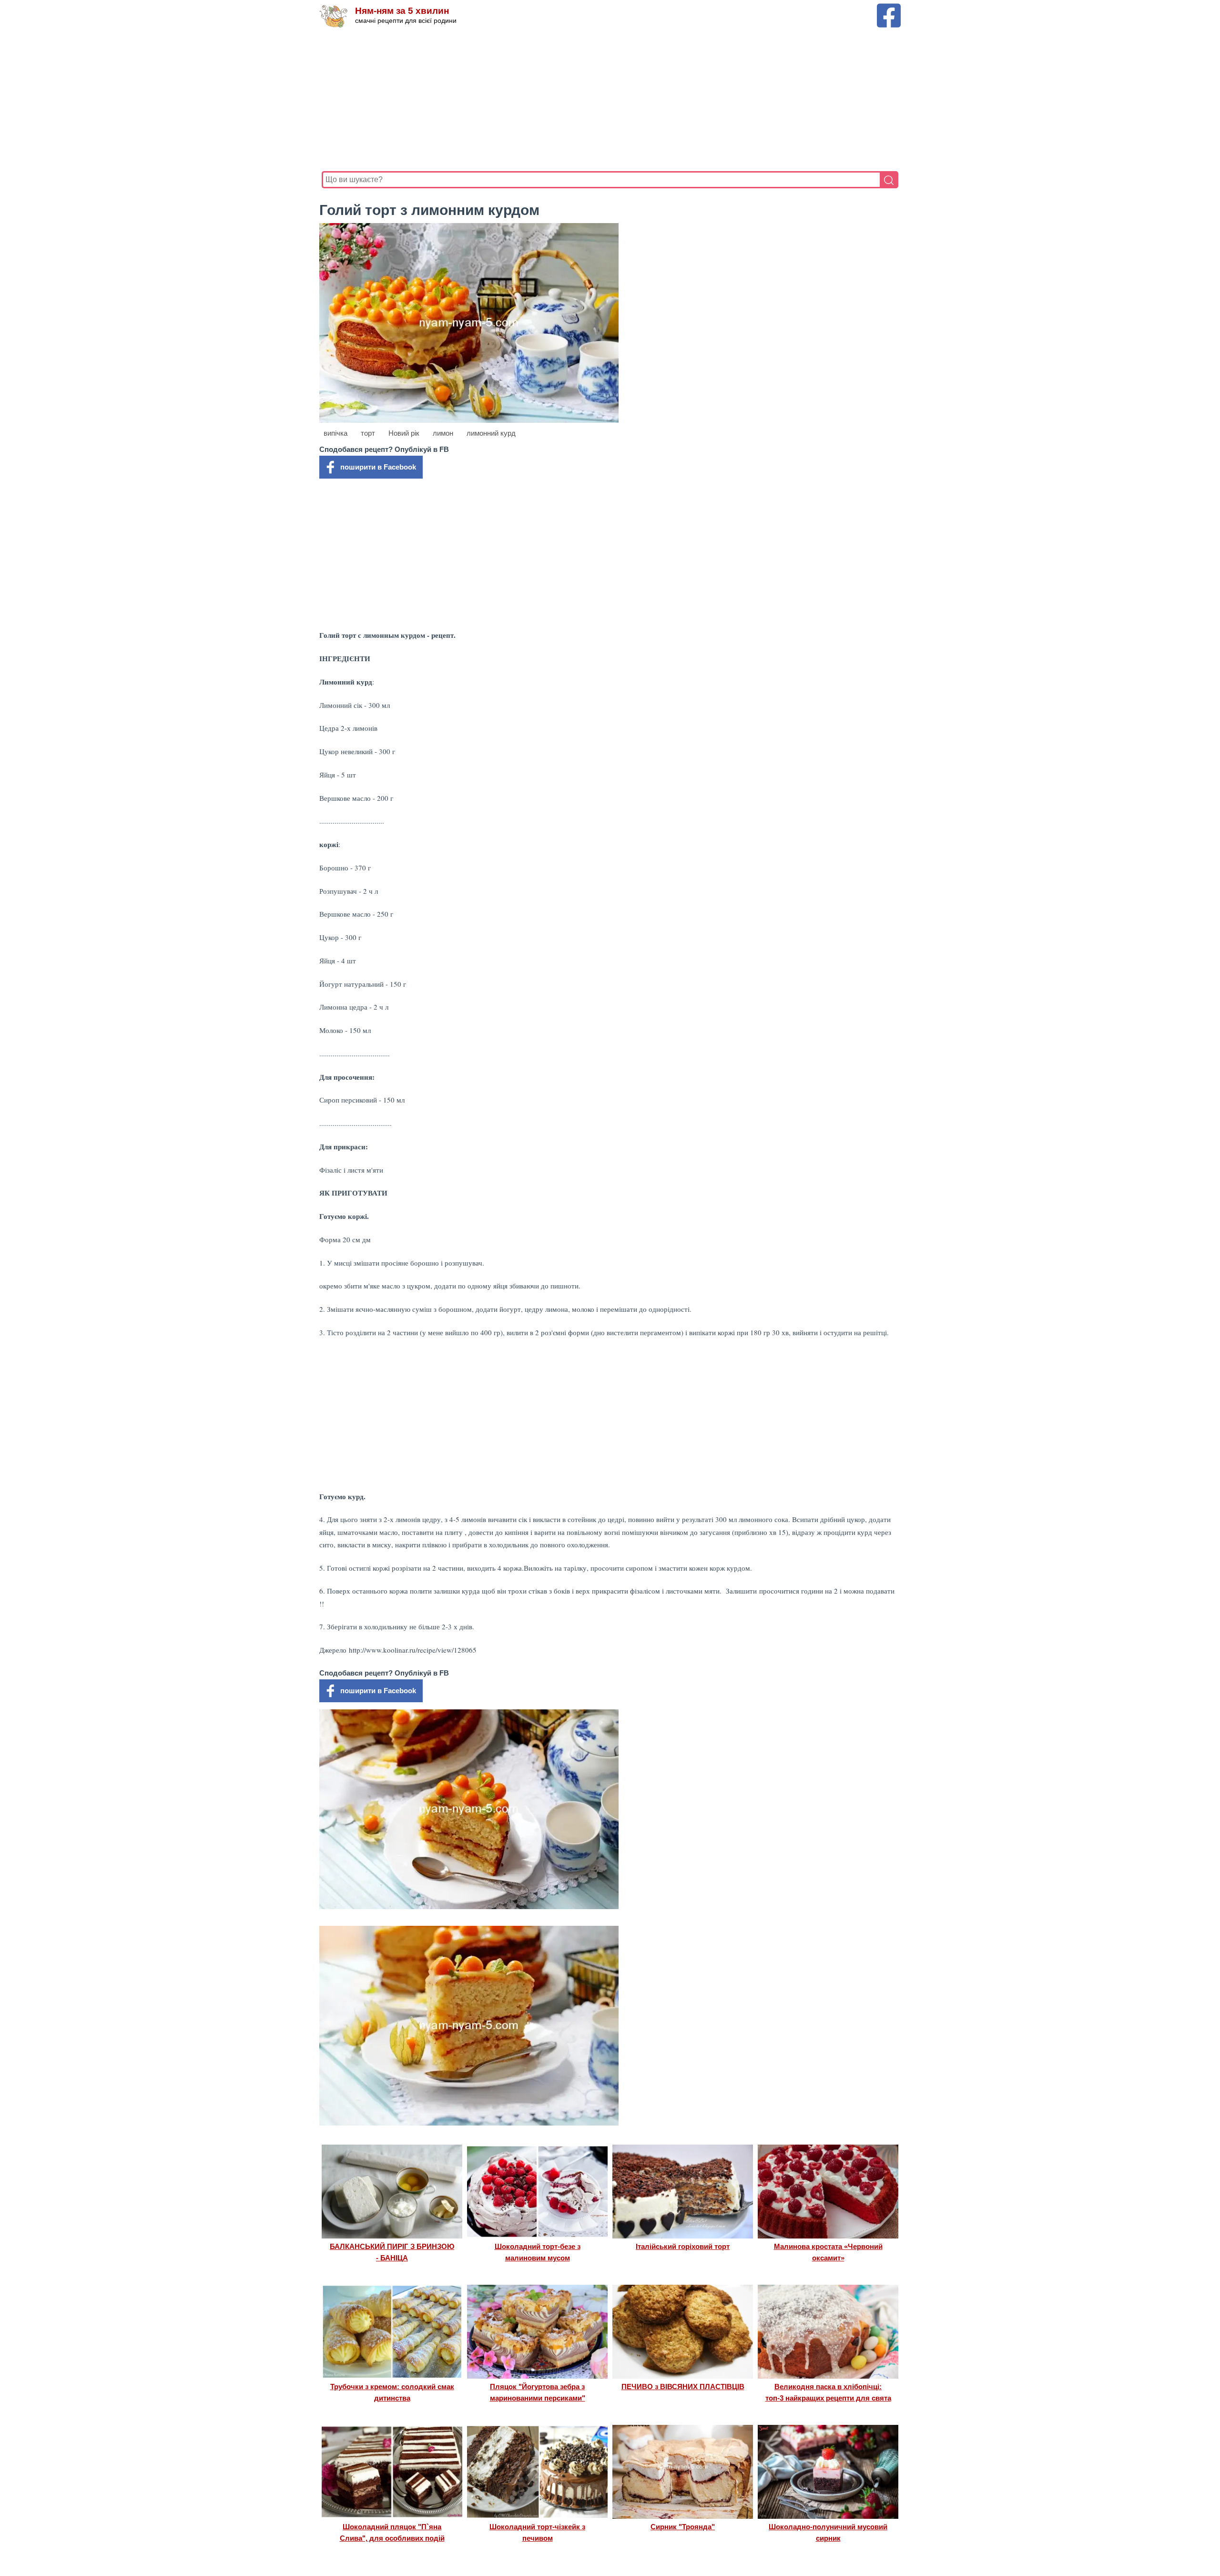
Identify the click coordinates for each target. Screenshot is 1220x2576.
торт (368, 433)
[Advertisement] (608, 100)
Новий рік (404, 433)
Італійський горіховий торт (683, 2246)
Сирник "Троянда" (683, 2527)
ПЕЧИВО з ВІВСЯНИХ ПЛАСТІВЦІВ (683, 2387)
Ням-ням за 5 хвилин (402, 11)
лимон (443, 433)
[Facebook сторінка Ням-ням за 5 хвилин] (889, 8)
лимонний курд (491, 433)
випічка (335, 433)
